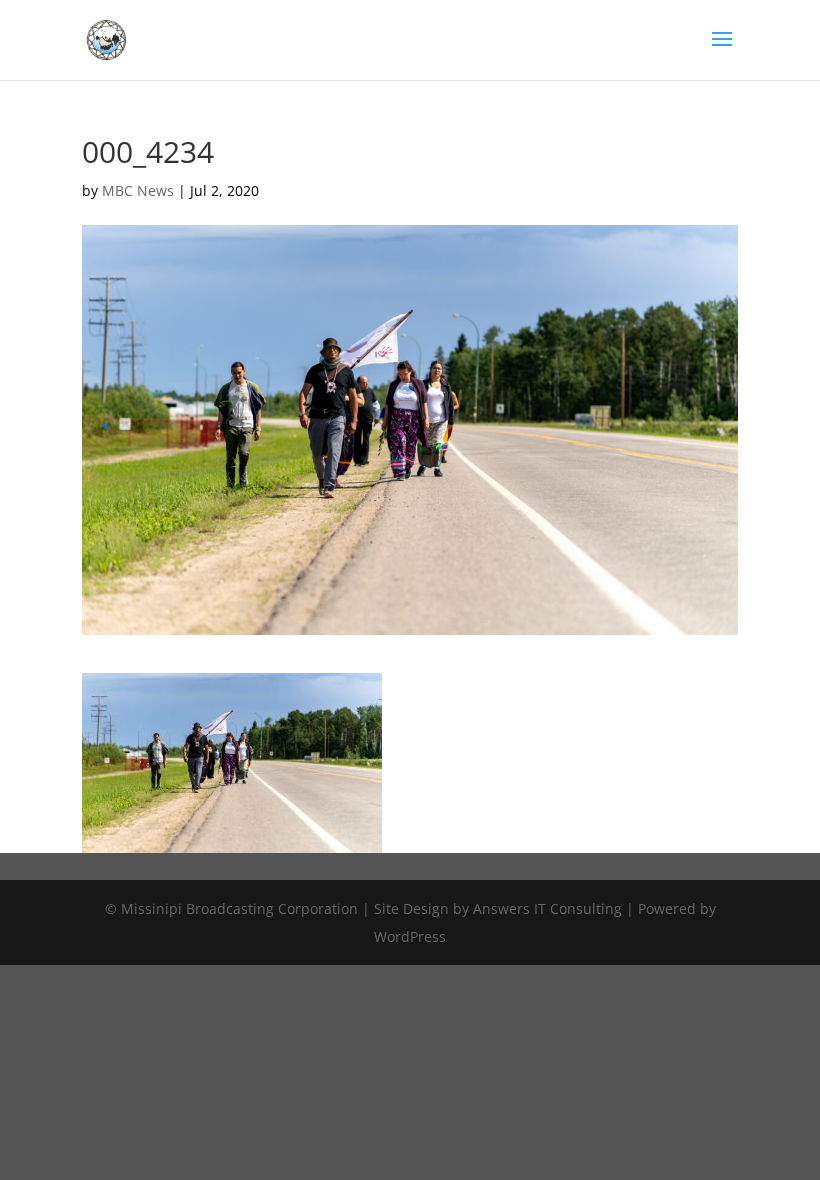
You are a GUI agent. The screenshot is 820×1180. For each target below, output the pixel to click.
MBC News (138, 190)
